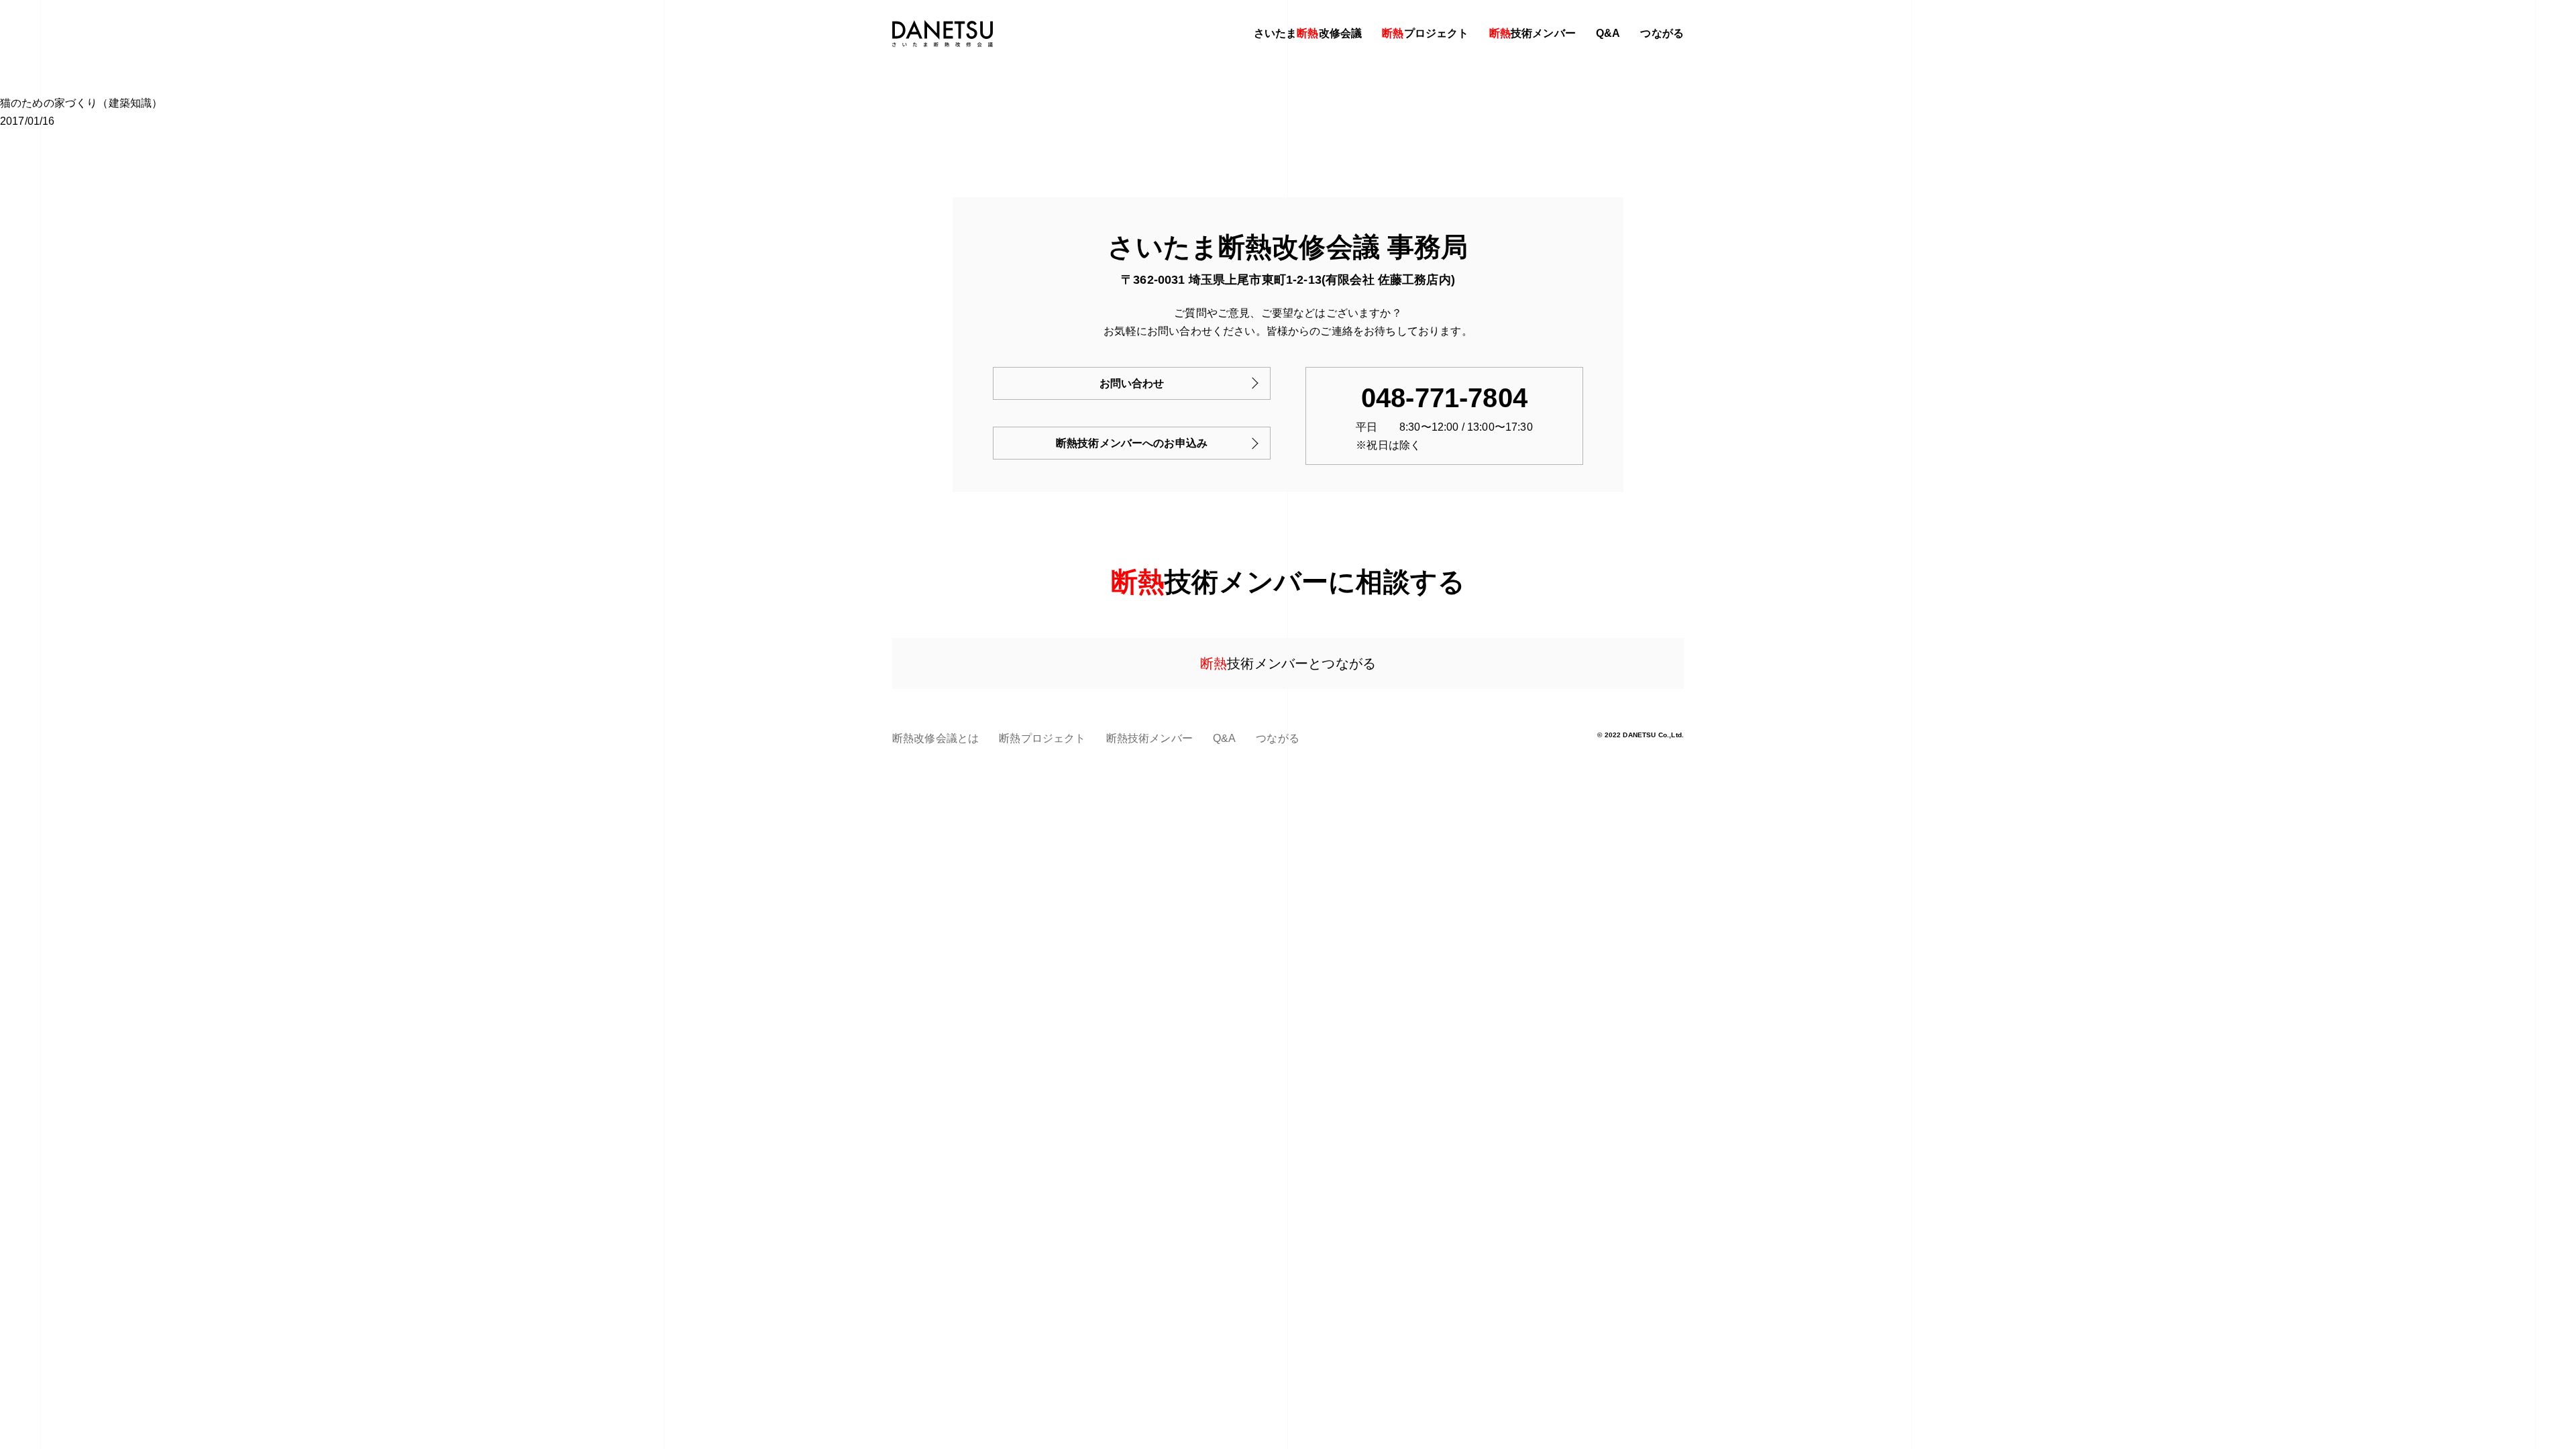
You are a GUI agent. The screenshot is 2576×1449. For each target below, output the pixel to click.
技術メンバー (1533, 33)
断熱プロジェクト (1042, 738)
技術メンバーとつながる (1288, 663)
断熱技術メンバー (1149, 738)
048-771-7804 (1444, 398)
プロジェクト (1425, 33)
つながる (1662, 33)
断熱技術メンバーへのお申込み (1132, 443)
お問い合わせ (1132, 383)
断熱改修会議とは (935, 738)
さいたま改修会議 (1308, 33)
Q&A (1608, 33)
